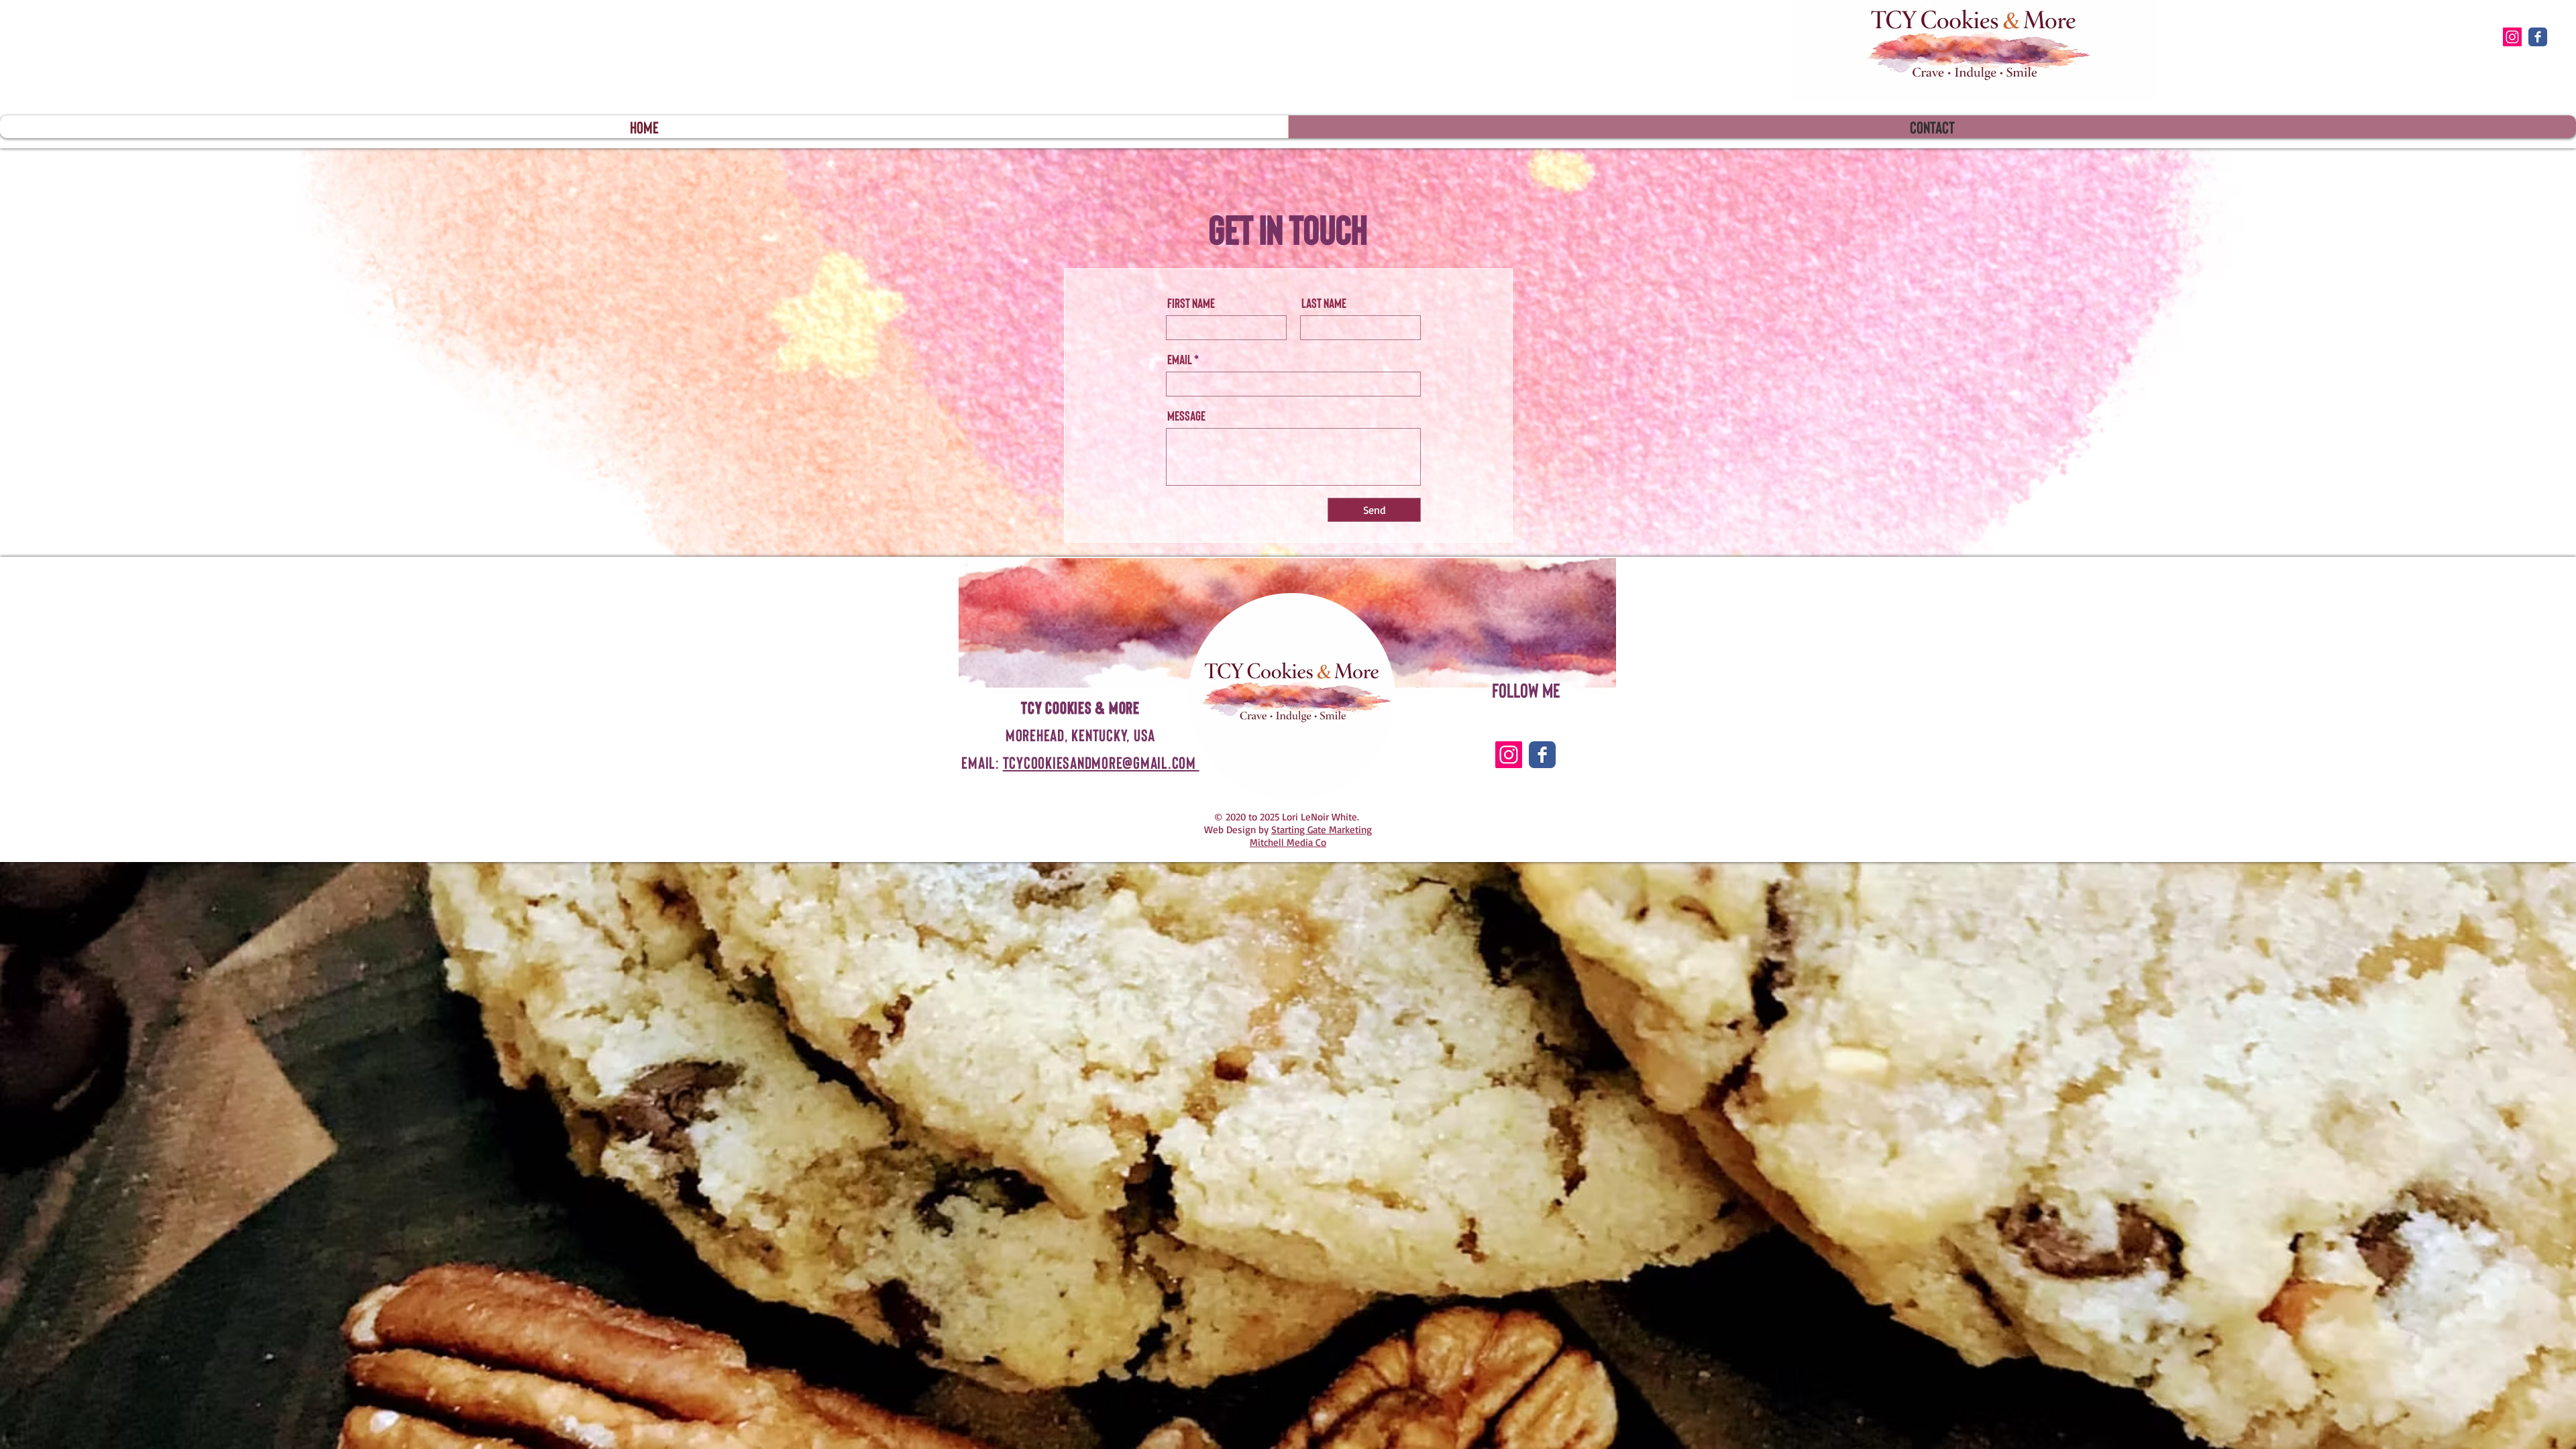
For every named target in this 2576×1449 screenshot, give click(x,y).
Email (1180, 359)
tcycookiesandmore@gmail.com (1101, 762)
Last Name (1324, 303)
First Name (1191, 303)
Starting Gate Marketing (1322, 829)
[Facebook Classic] (2538, 37)
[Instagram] (2512, 37)
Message (1186, 415)
